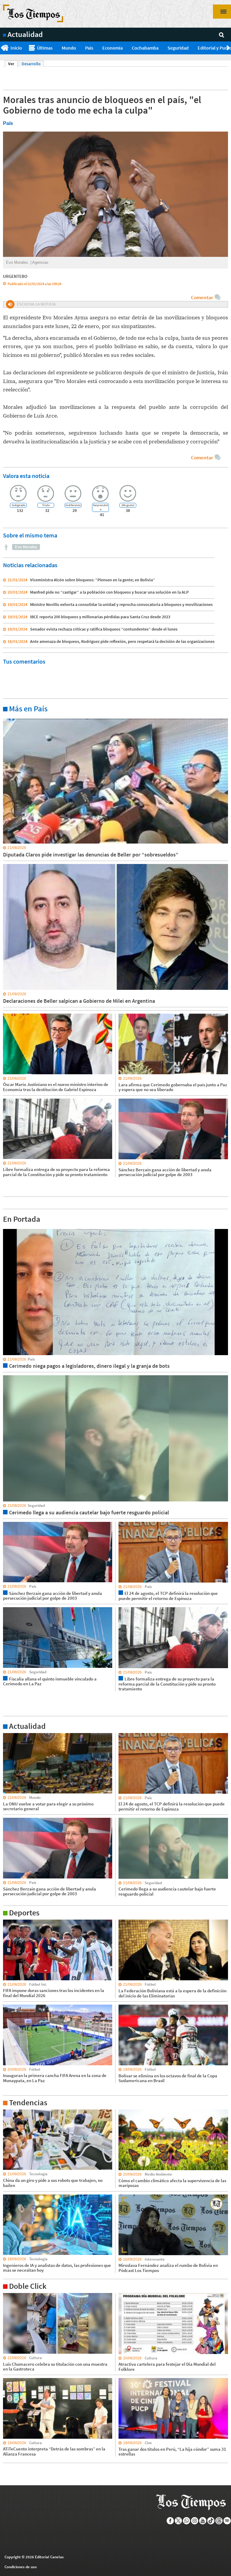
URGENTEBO (15, 276)
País (89, 48)
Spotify (227, 2521)
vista (7, 1229)
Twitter (179, 2521)
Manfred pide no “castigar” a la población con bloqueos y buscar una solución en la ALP (109, 592)
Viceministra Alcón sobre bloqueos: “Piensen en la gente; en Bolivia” (92, 580)
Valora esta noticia (26, 476)
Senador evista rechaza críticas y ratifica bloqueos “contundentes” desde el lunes (104, 629)
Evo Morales (26, 547)
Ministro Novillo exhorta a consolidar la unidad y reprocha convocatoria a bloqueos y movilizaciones (121, 604)
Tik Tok (211, 2521)
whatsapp (187, 2521)
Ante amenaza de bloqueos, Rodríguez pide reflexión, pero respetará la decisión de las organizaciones (122, 641)
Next (229, 48)
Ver (13, 64)
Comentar (202, 297)
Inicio (16, 48)
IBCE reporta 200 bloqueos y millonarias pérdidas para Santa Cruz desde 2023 (100, 617)
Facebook (170, 2521)
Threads (219, 2521)
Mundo (69, 48)
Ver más (10, 718)
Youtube (203, 2521)
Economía (112, 48)
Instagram (195, 2521)
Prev (2, 48)
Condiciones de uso (21, 2567)
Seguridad (178, 48)
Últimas (45, 48)
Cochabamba (145, 48)
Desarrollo (31, 64)
